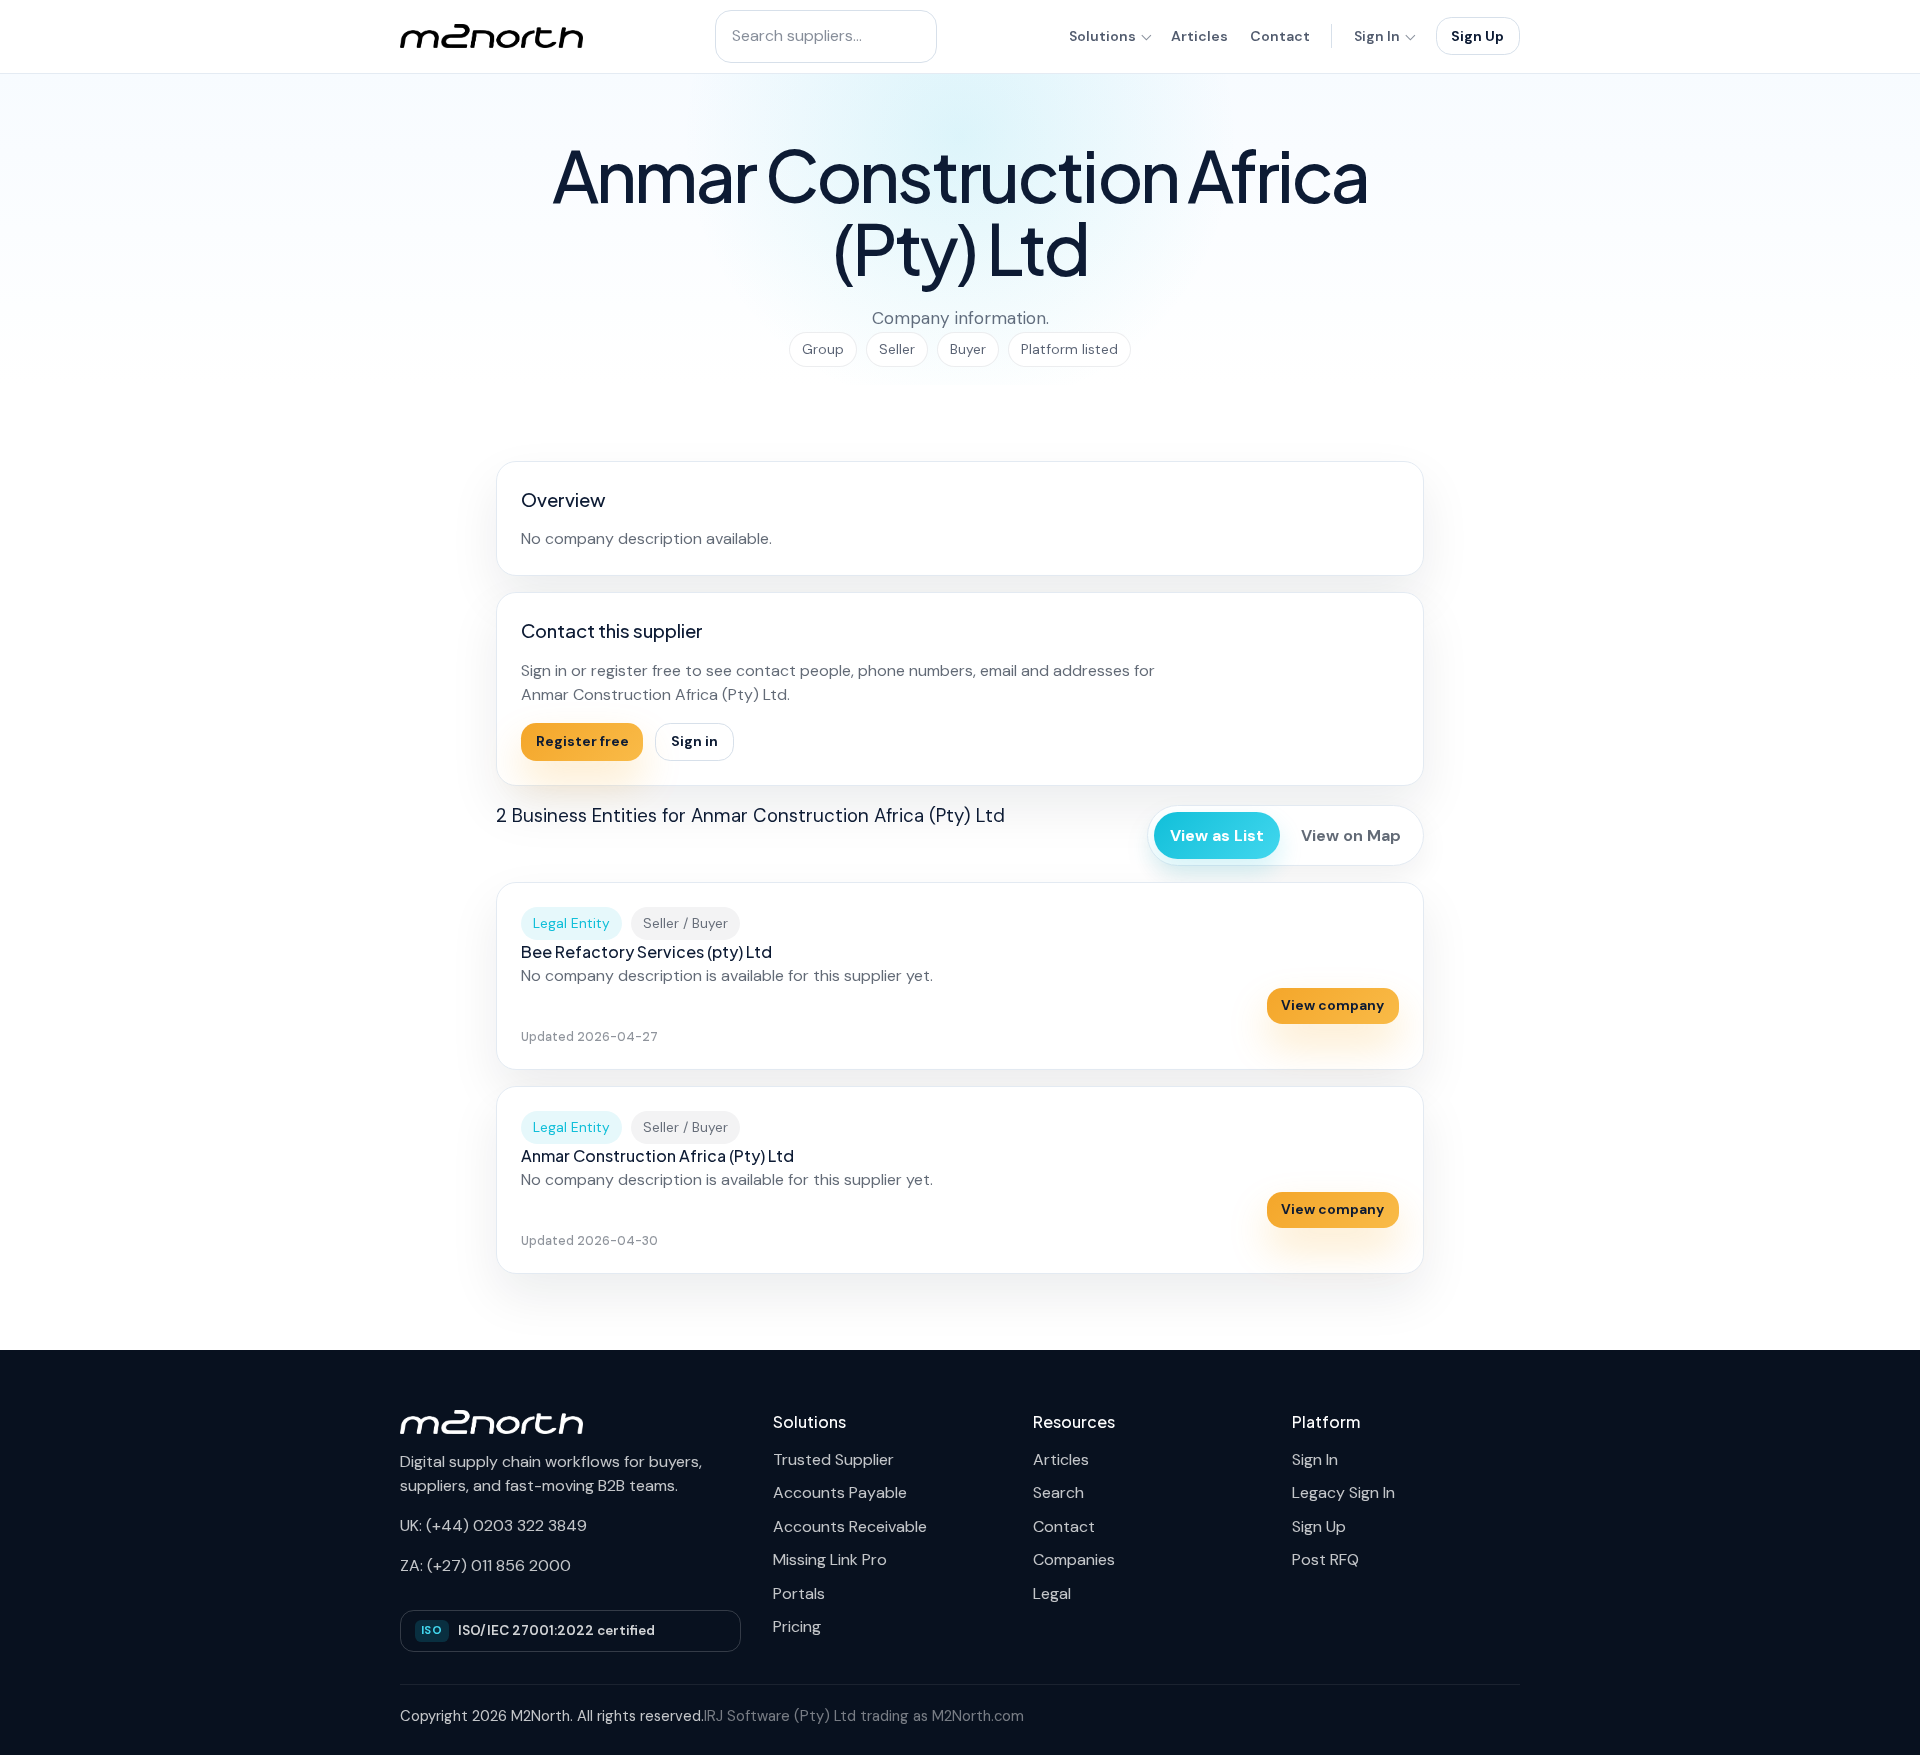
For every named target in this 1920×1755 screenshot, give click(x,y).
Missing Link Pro (830, 1559)
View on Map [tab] (1351, 835)
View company (1332, 1005)
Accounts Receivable (850, 1526)
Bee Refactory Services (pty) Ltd (646, 951)
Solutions (1102, 36)
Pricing (797, 1626)
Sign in (694, 741)
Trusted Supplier (833, 1459)
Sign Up (1477, 36)
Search (1058, 1492)
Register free (582, 741)
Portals (799, 1593)
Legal (1052, 1593)
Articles (1199, 36)
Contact (1280, 36)
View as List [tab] (1217, 835)
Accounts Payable (840, 1492)
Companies (1074, 1559)
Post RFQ (1325, 1559)
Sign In (1377, 36)
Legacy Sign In (1343, 1492)
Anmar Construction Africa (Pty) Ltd (657, 1155)
